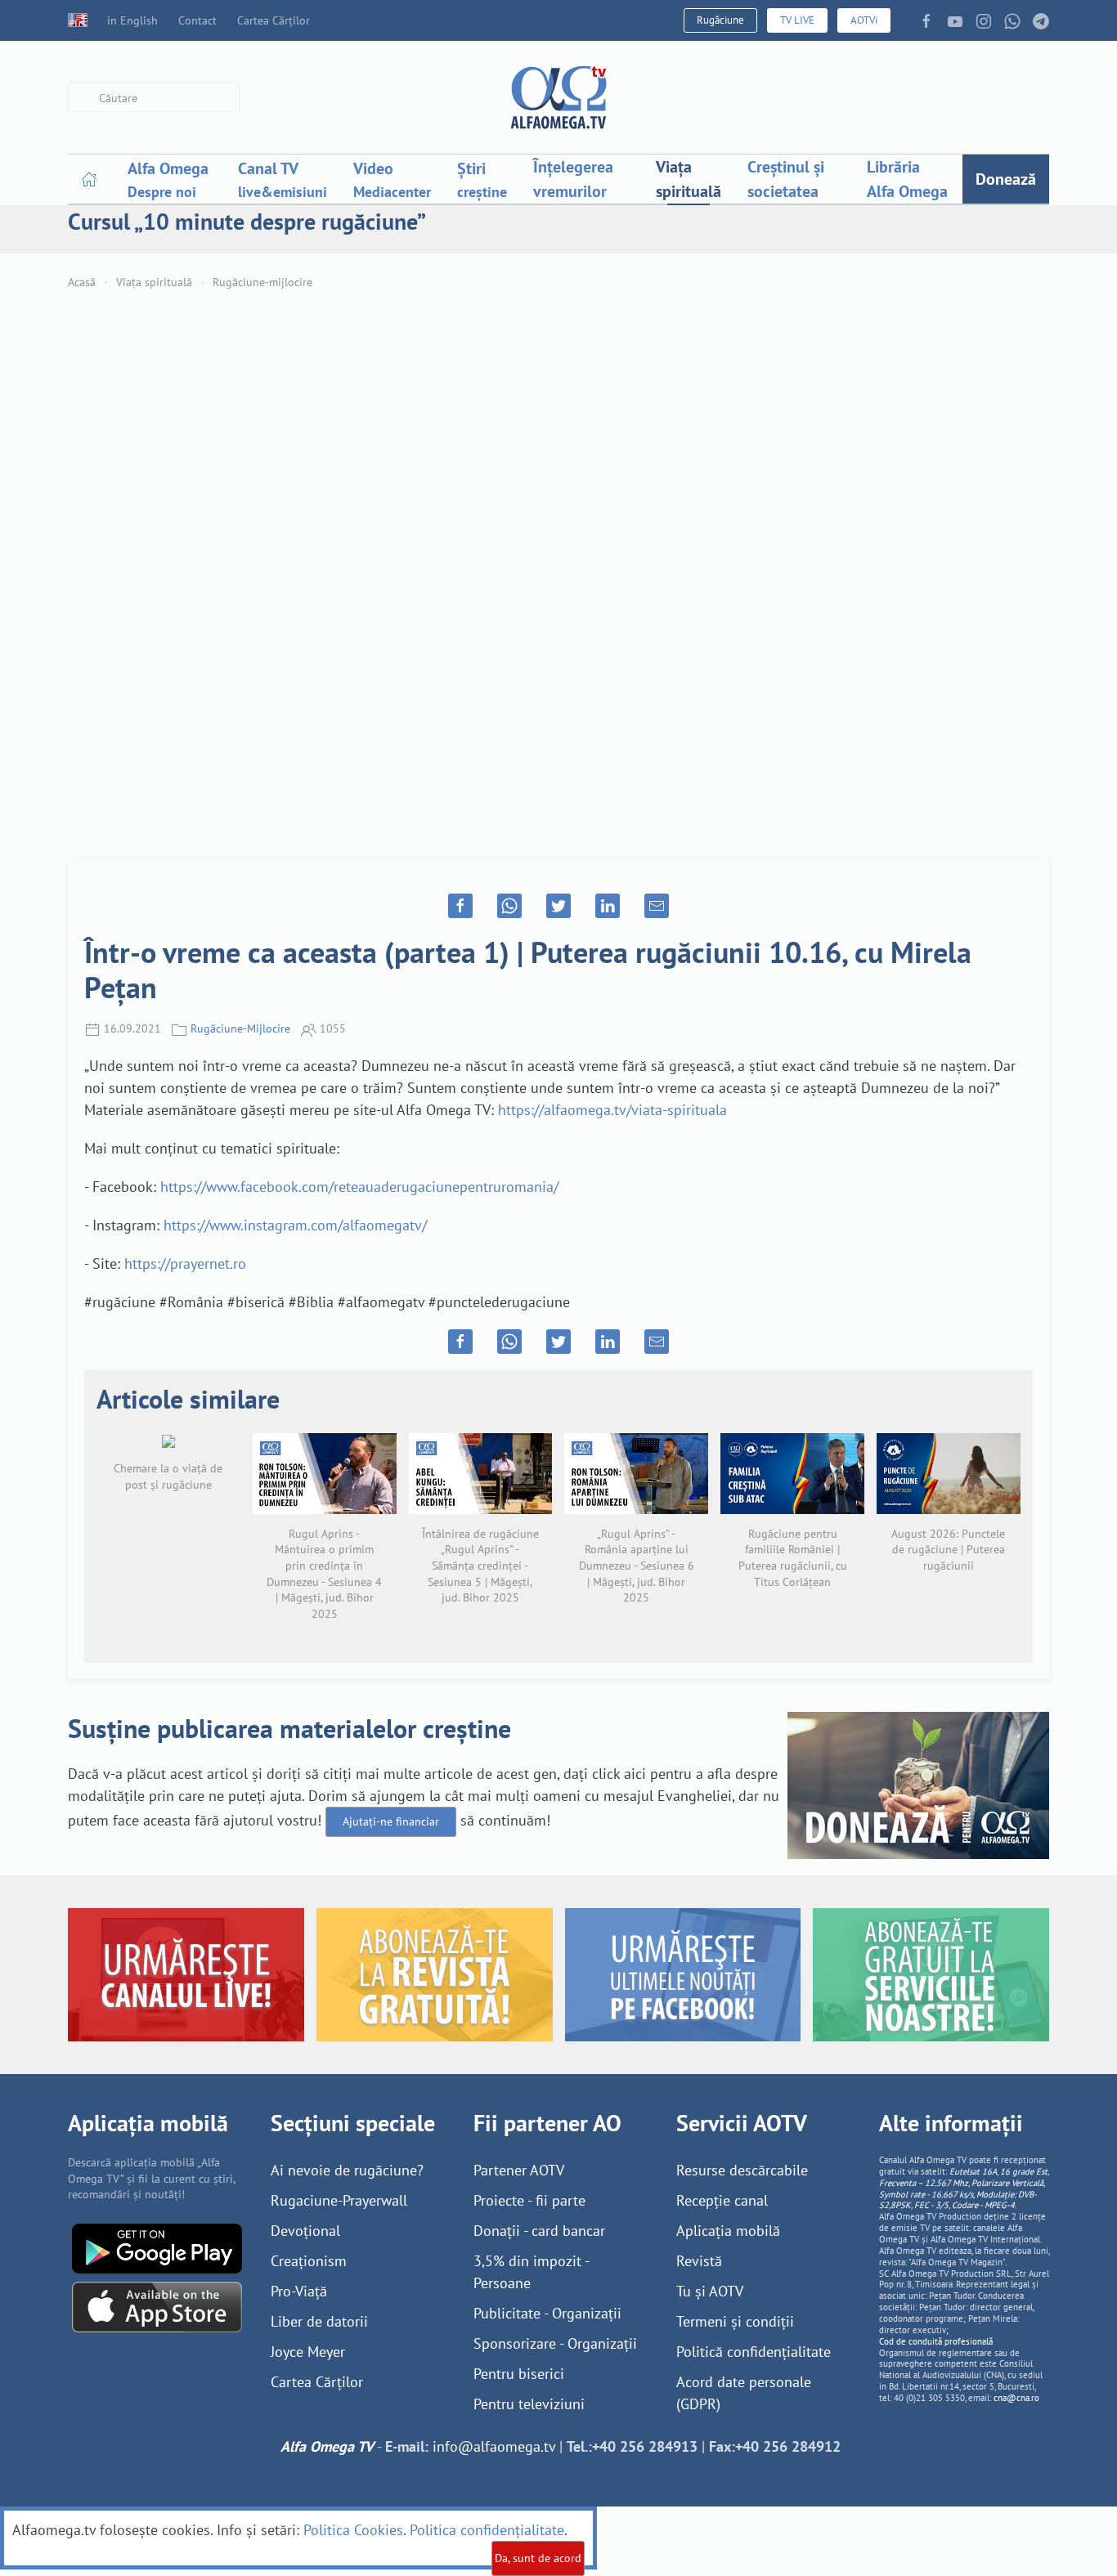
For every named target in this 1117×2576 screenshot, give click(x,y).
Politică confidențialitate (754, 2352)
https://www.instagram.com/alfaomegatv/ (295, 1225)
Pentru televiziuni (529, 2404)
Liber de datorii (319, 2321)
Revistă (699, 2261)
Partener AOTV (519, 2170)
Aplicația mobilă (728, 2231)
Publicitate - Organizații (547, 2313)
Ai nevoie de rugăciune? (347, 2170)
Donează (1006, 179)
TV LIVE (797, 20)
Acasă (82, 282)
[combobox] (154, 98)
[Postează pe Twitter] (558, 906)
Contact (197, 20)
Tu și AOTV (710, 2291)
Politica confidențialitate (487, 2530)
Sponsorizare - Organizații (555, 2343)
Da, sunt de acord (538, 2558)
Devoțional (305, 2231)
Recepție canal (722, 2200)
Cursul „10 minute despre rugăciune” (247, 221)
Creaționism (309, 2261)
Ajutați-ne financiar (391, 1821)
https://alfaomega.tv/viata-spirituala (612, 1110)
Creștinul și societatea (786, 179)
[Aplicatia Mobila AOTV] (157, 2306)
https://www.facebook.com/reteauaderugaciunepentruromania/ (359, 1187)
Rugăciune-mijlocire (262, 282)
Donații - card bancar (539, 2231)
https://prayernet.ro (185, 1263)
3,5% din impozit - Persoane (531, 2272)
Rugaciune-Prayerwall (339, 2200)
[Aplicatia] (157, 2247)
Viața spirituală (689, 179)
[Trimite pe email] (657, 906)
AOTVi (864, 20)
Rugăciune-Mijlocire (240, 1028)
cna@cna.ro (1016, 2398)
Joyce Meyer (308, 2352)
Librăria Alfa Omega (907, 179)
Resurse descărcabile (742, 2170)
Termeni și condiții (735, 2321)
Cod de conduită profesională (936, 2341)
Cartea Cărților (274, 20)
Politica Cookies (353, 2530)
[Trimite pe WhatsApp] (509, 906)
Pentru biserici (519, 2374)
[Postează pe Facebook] (460, 906)
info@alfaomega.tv (494, 2446)
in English (132, 20)
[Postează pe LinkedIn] (608, 906)
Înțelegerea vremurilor (573, 179)
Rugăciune (720, 20)
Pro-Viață (299, 2291)
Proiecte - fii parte (529, 2200)
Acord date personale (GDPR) (744, 2393)
